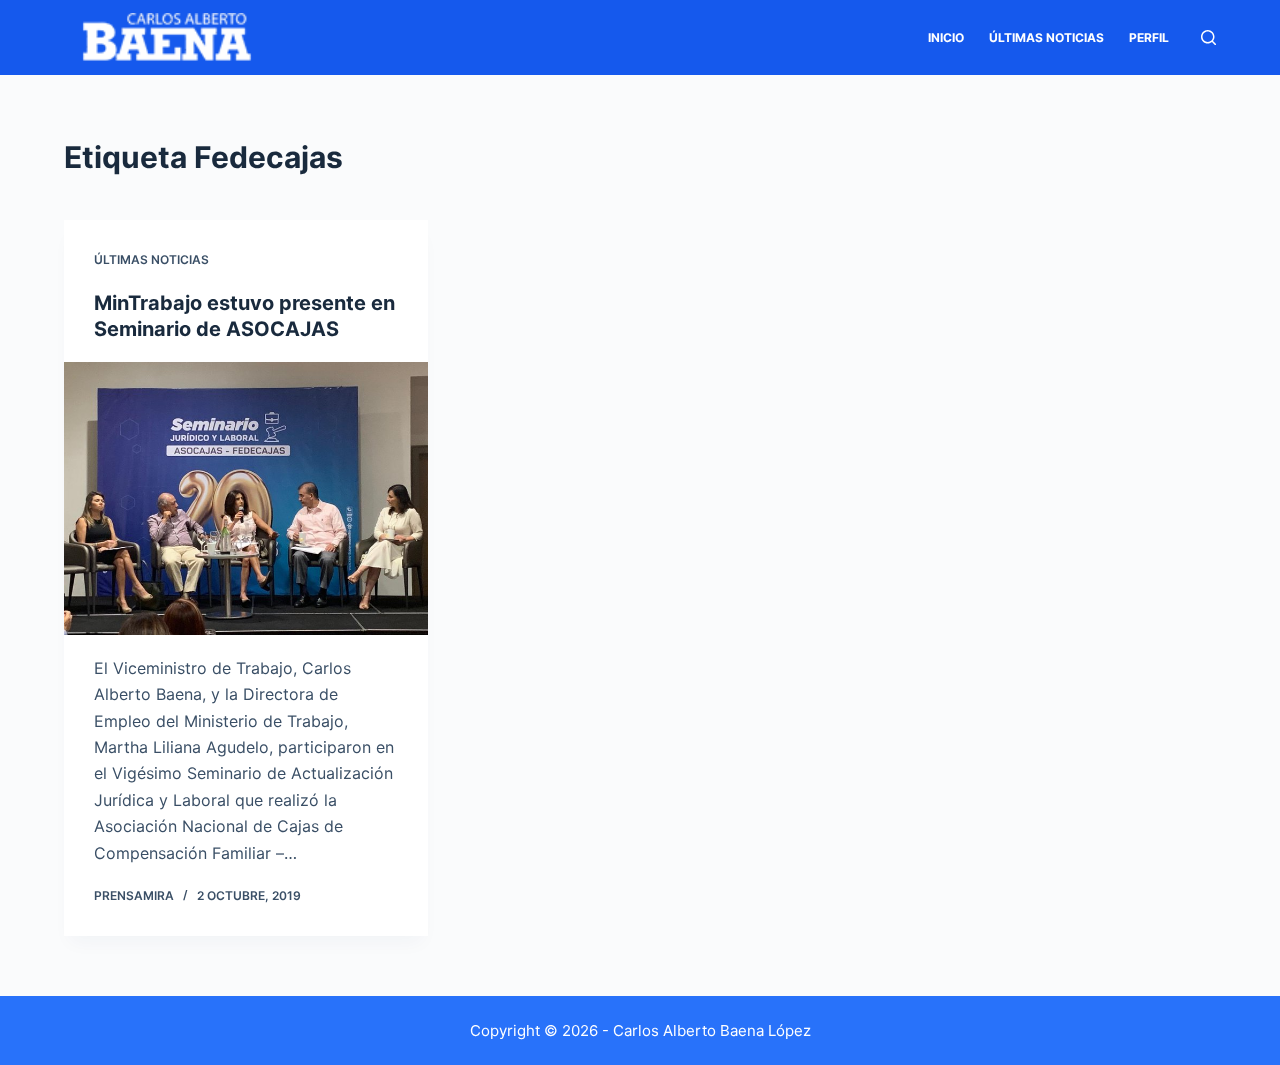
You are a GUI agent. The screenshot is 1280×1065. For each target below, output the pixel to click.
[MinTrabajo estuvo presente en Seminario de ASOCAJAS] (246, 498)
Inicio (946, 37)
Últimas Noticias (1046, 37)
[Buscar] (1208, 37)
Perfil (1149, 37)
